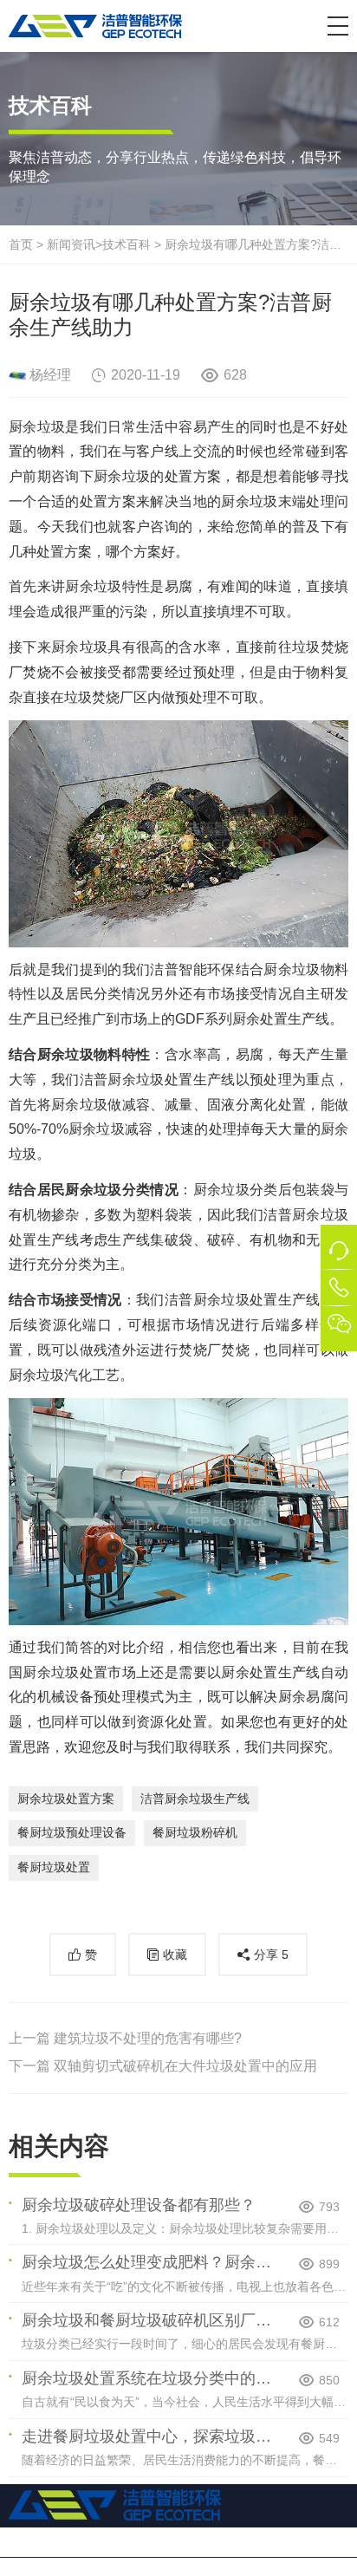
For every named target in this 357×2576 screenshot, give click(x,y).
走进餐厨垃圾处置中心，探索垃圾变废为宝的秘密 (149, 2436)
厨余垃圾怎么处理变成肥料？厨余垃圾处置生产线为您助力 (149, 2262)
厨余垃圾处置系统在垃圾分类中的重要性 (149, 2378)
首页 (21, 244)
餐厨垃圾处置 (54, 1867)
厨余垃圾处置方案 (66, 1799)
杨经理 (50, 375)
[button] (338, 26)
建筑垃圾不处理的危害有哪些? (148, 2038)
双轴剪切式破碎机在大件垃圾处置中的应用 (185, 2066)
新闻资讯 (71, 244)
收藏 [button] (175, 1955)
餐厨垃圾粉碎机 (195, 1832)
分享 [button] (271, 1955)
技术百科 (127, 244)
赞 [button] (91, 1955)
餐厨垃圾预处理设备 (72, 1832)
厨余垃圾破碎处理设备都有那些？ (139, 2205)
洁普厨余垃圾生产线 (195, 1799)
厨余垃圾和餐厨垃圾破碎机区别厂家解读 (149, 2320)
